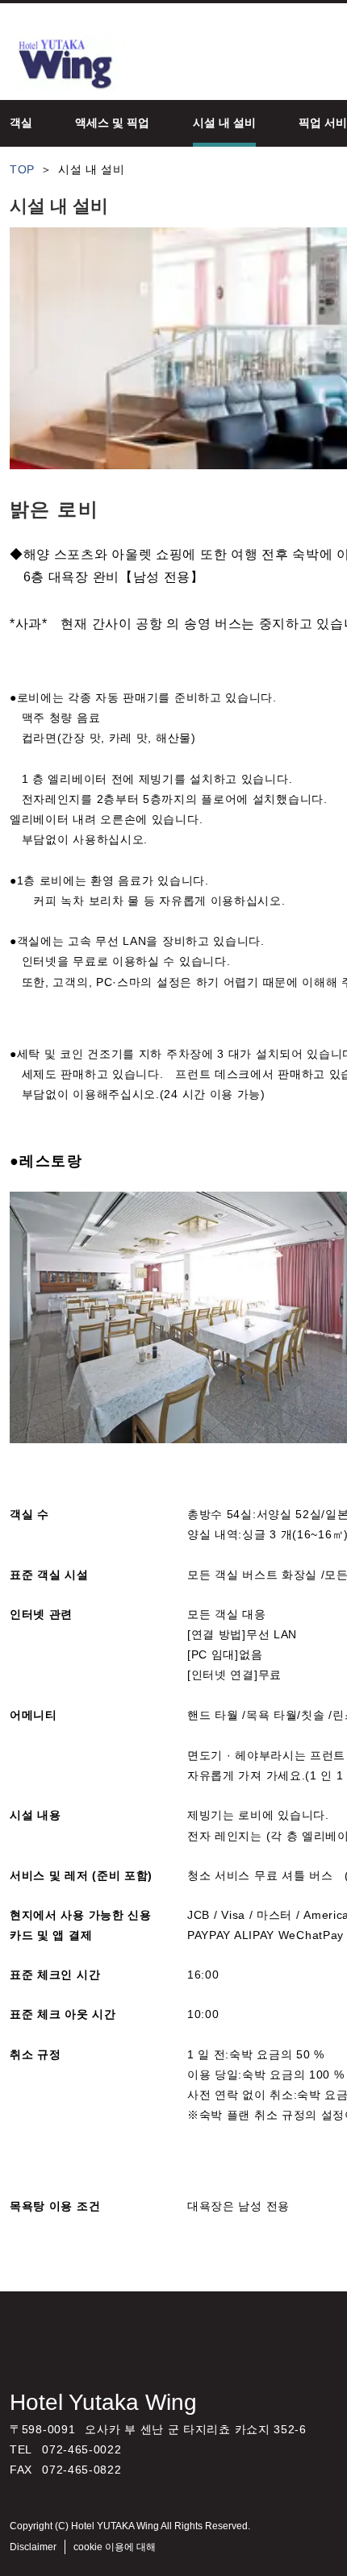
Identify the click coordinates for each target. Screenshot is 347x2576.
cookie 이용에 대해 (115, 2547)
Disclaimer (33, 2547)
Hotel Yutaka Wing (103, 2402)
